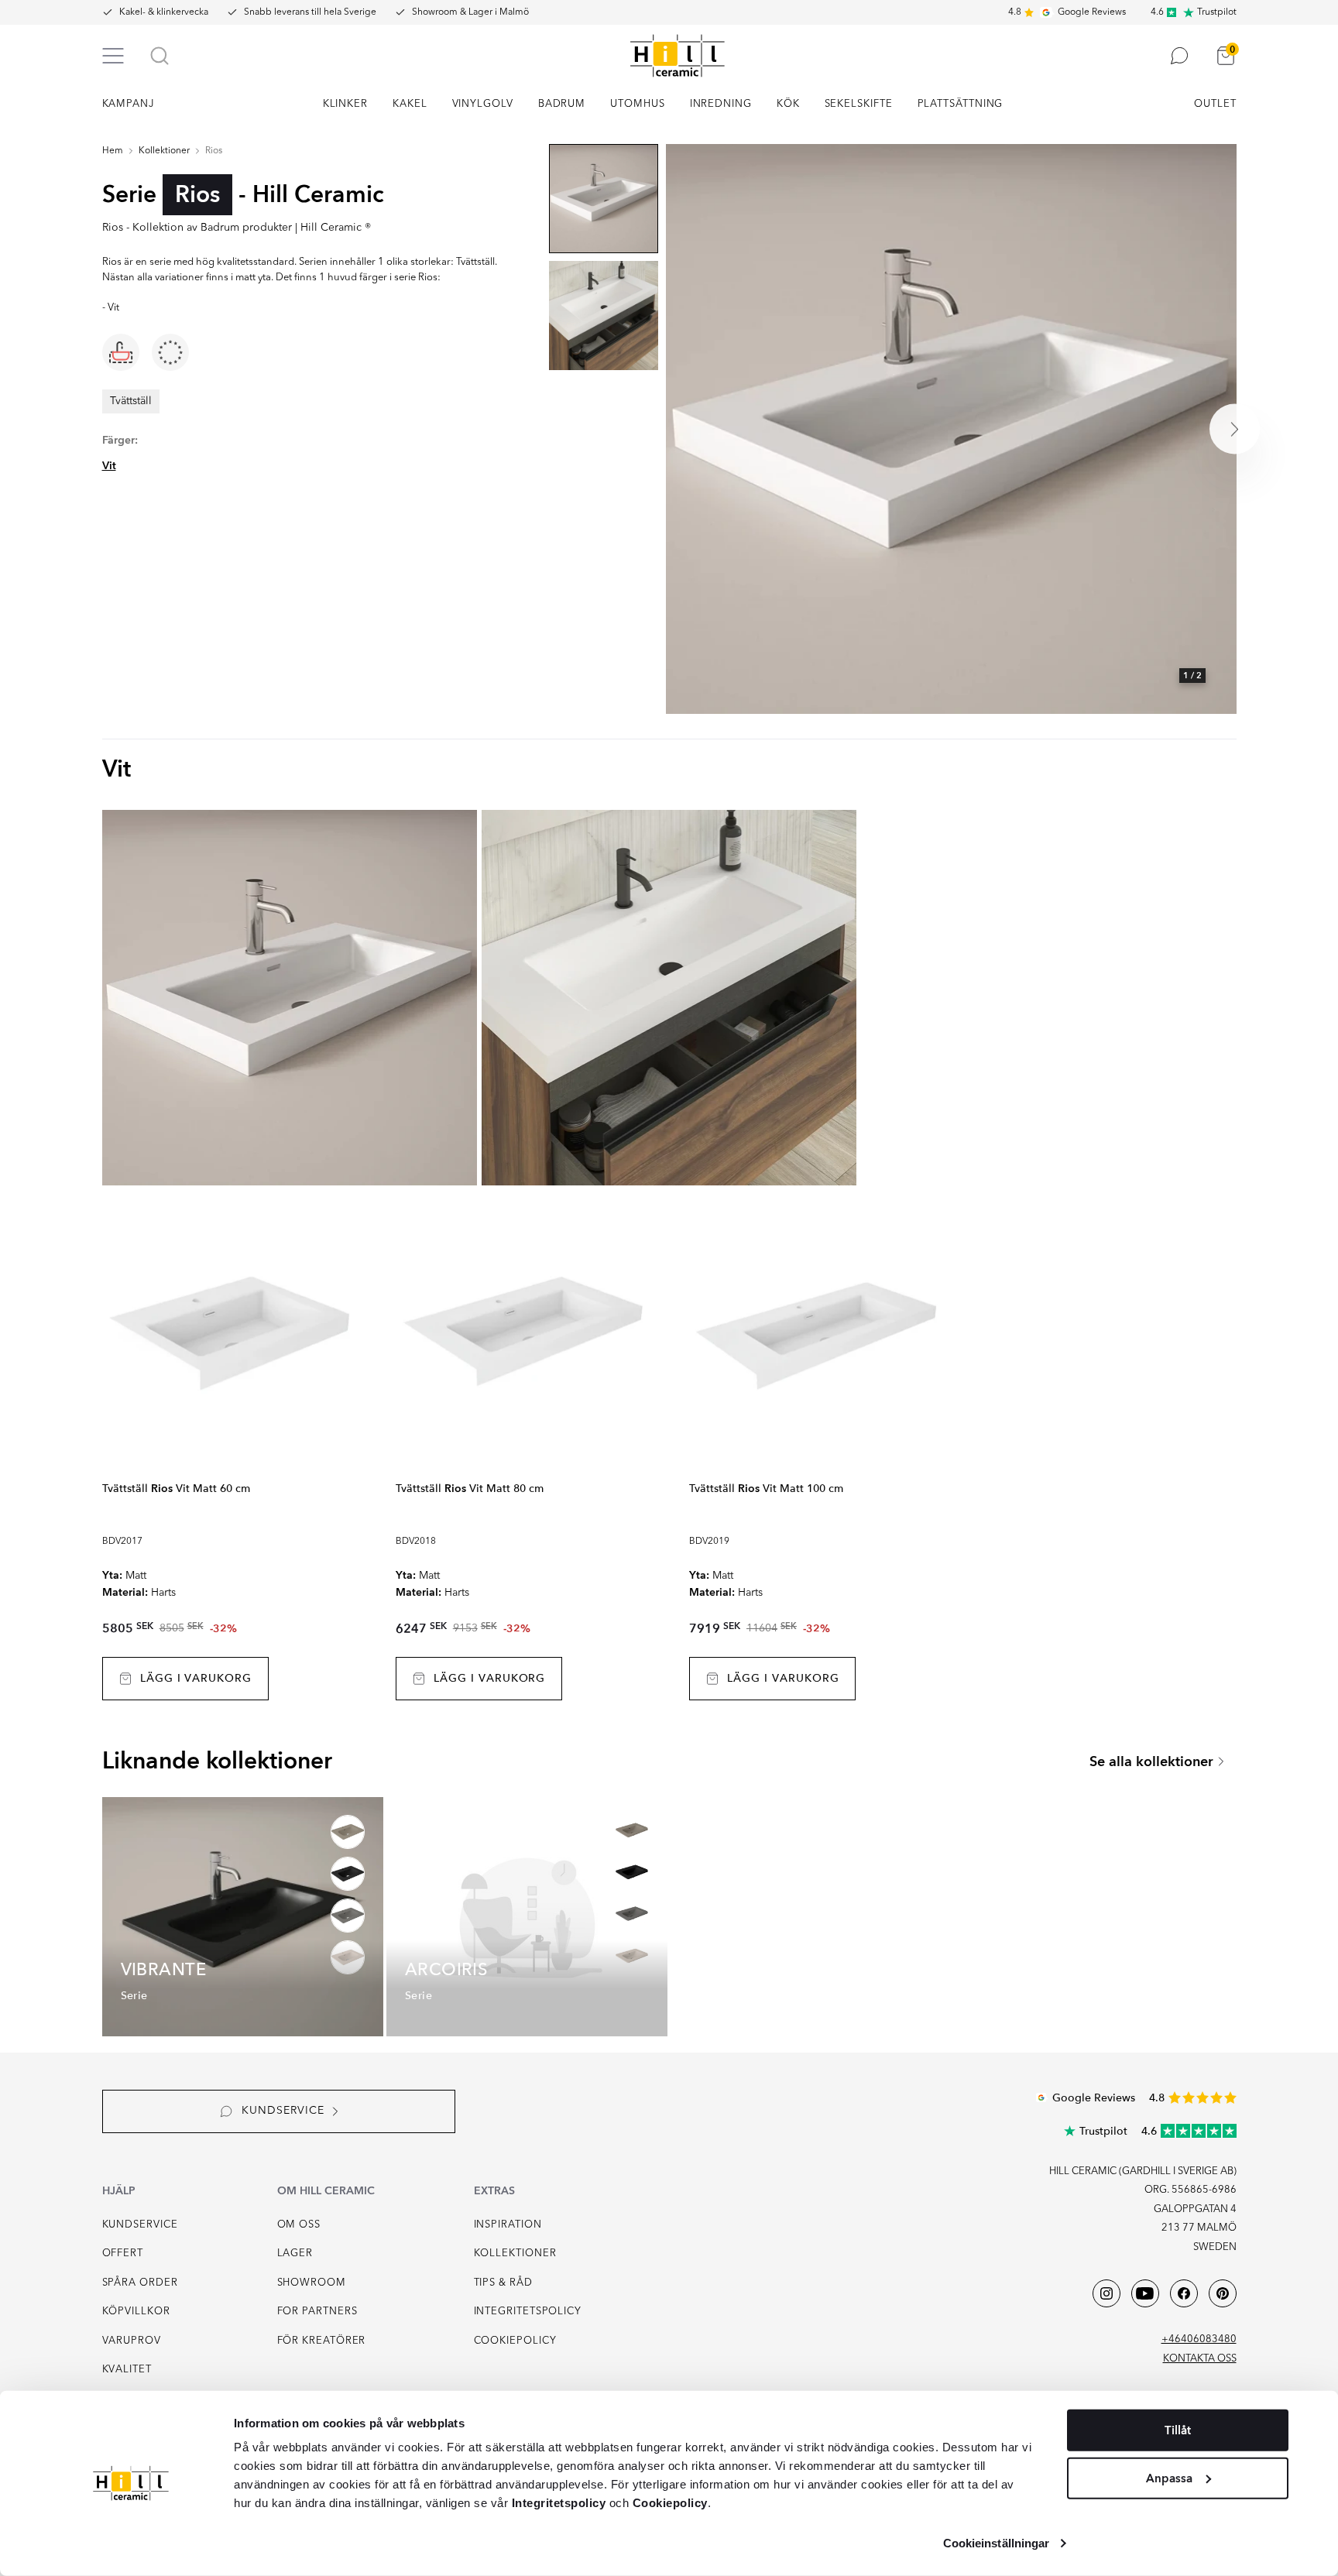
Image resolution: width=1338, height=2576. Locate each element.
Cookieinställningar (997, 2543)
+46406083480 (1199, 2339)
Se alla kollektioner (1151, 1762)
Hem (113, 151)
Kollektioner (164, 151)
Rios (214, 151)
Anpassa (1169, 2478)
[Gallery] (951, 429)
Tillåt (1178, 2430)
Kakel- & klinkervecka (164, 12)
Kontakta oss (1200, 2359)
